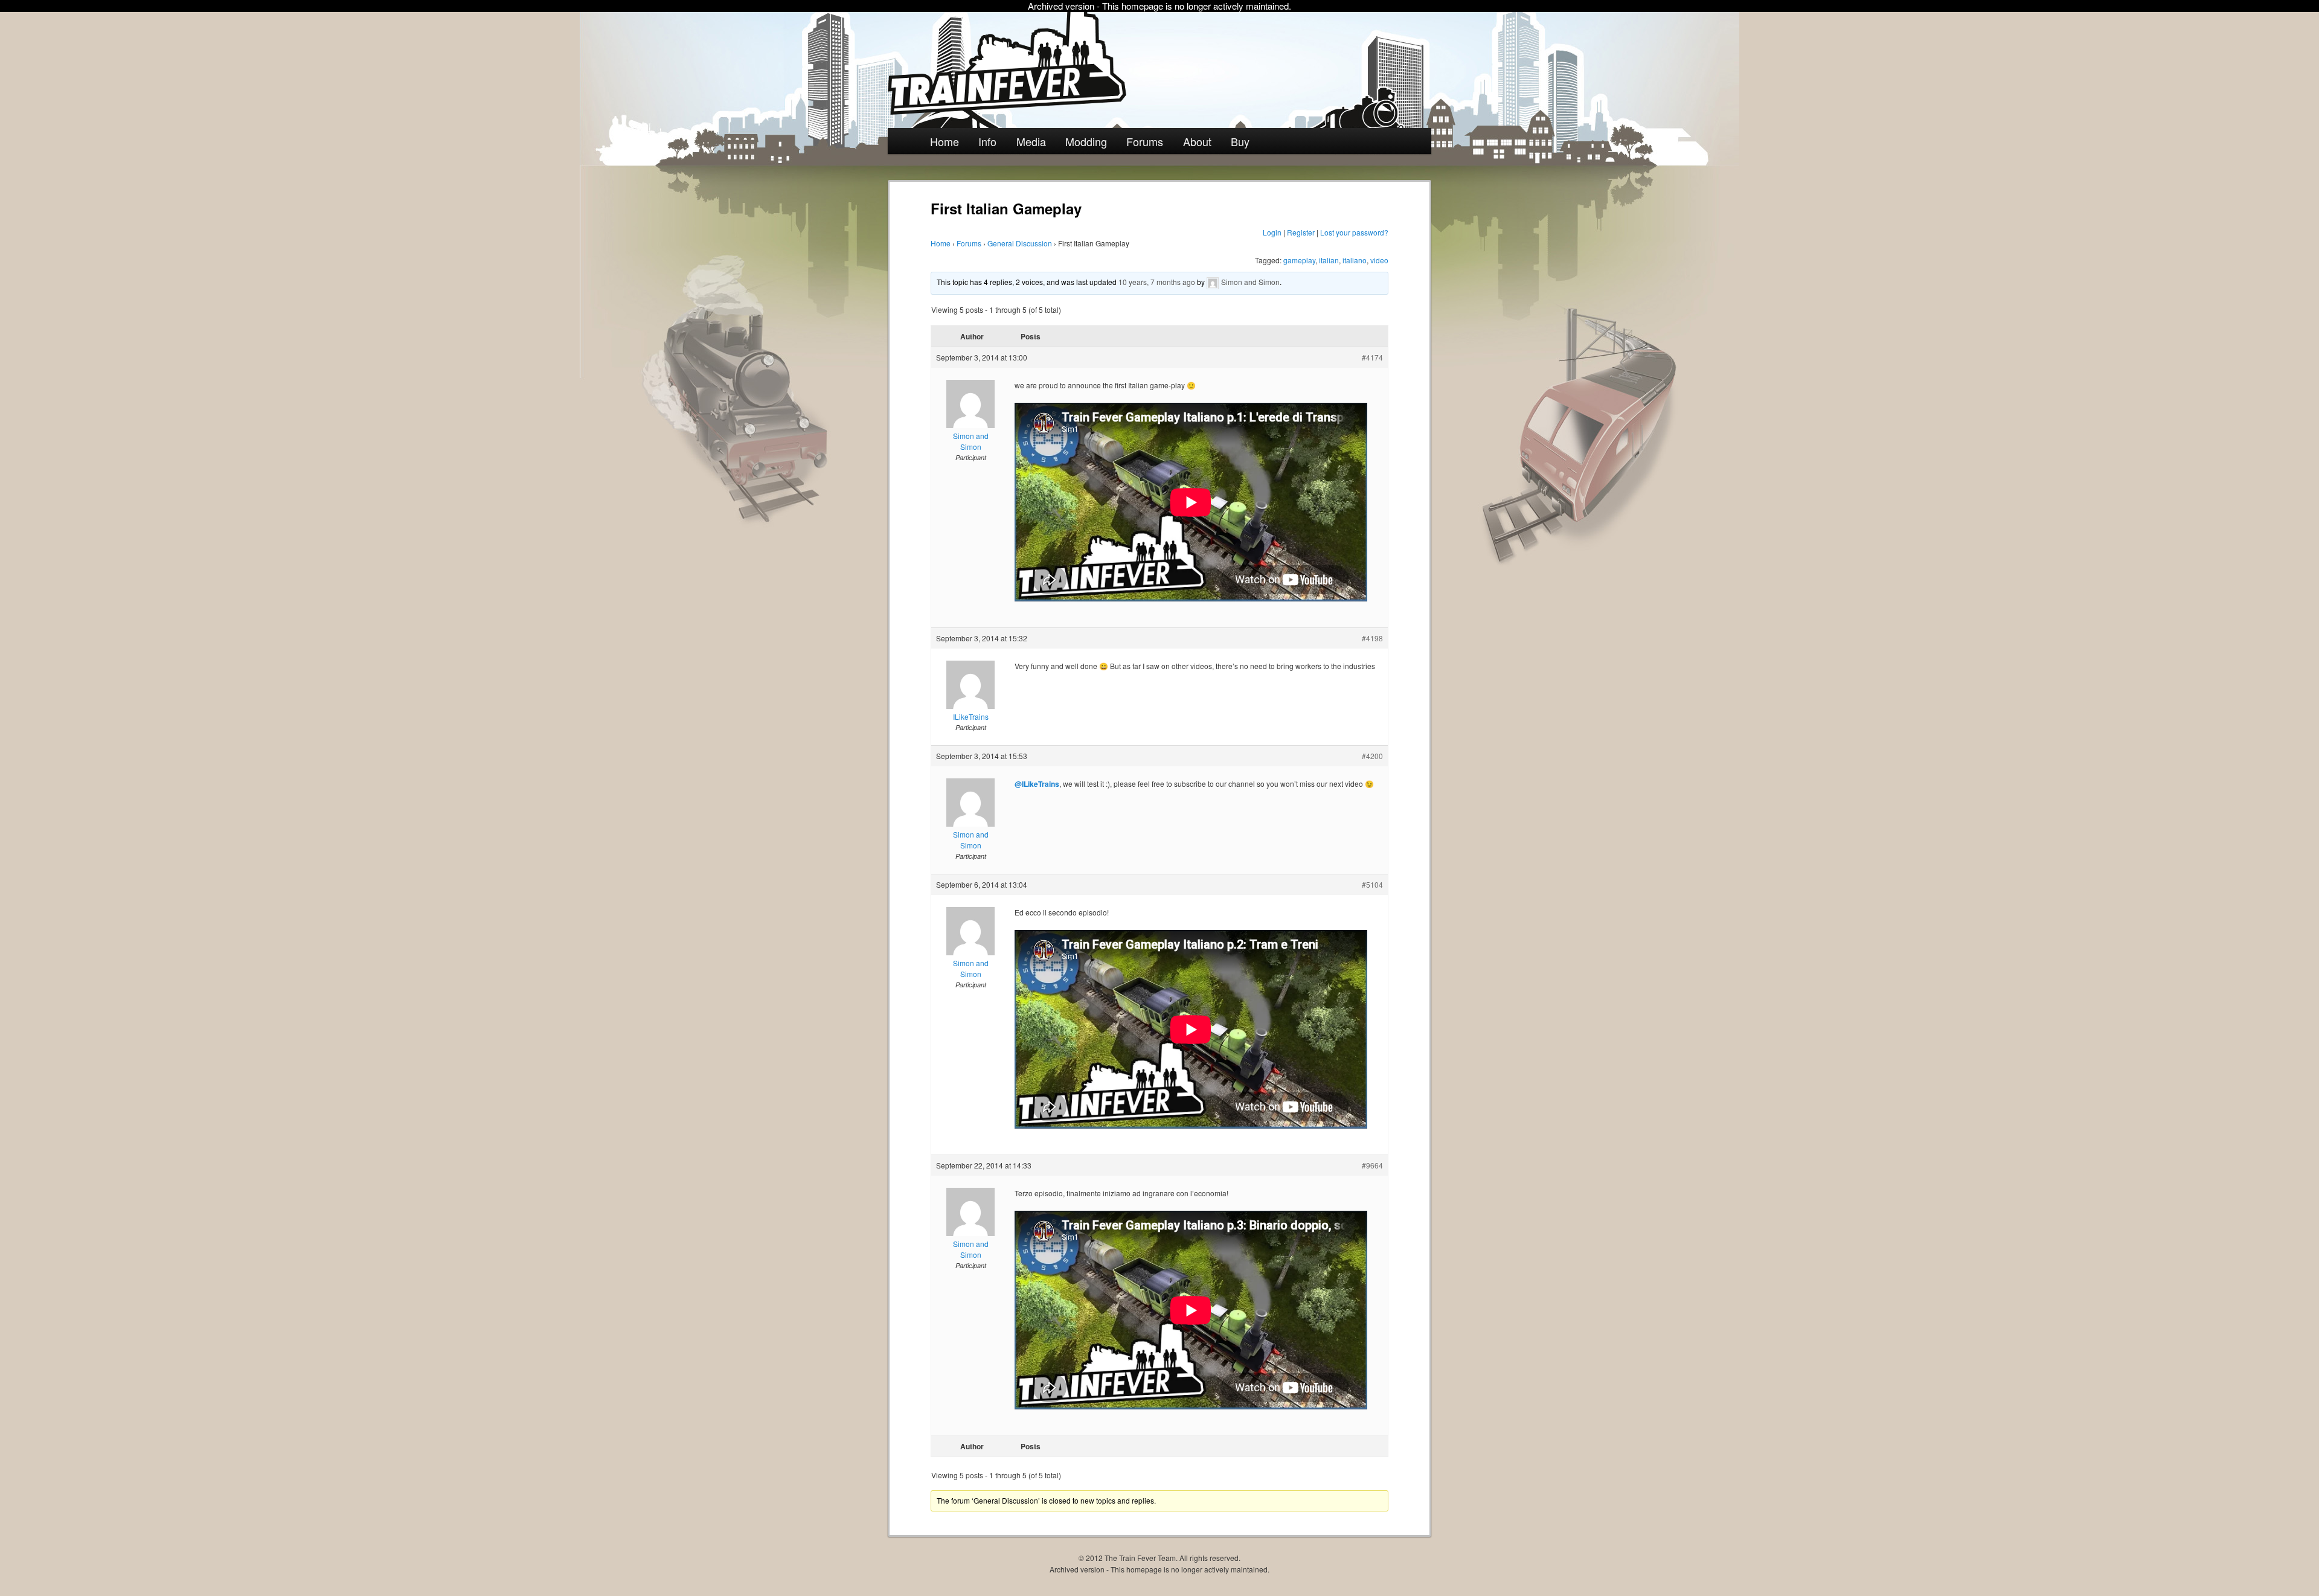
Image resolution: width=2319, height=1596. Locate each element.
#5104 (1372, 884)
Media (1031, 141)
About (1197, 141)
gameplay (1299, 260)
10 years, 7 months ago (1157, 282)
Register (1301, 232)
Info (987, 141)
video (1379, 260)
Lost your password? (1354, 232)
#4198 (1372, 638)
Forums (1145, 141)
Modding (1086, 141)
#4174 (1372, 357)
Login (1272, 232)
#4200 (1372, 756)
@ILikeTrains (1037, 784)
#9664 (1372, 1165)
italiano (1355, 260)
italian (1329, 260)
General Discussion (1020, 243)
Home (945, 141)
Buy (1240, 141)
